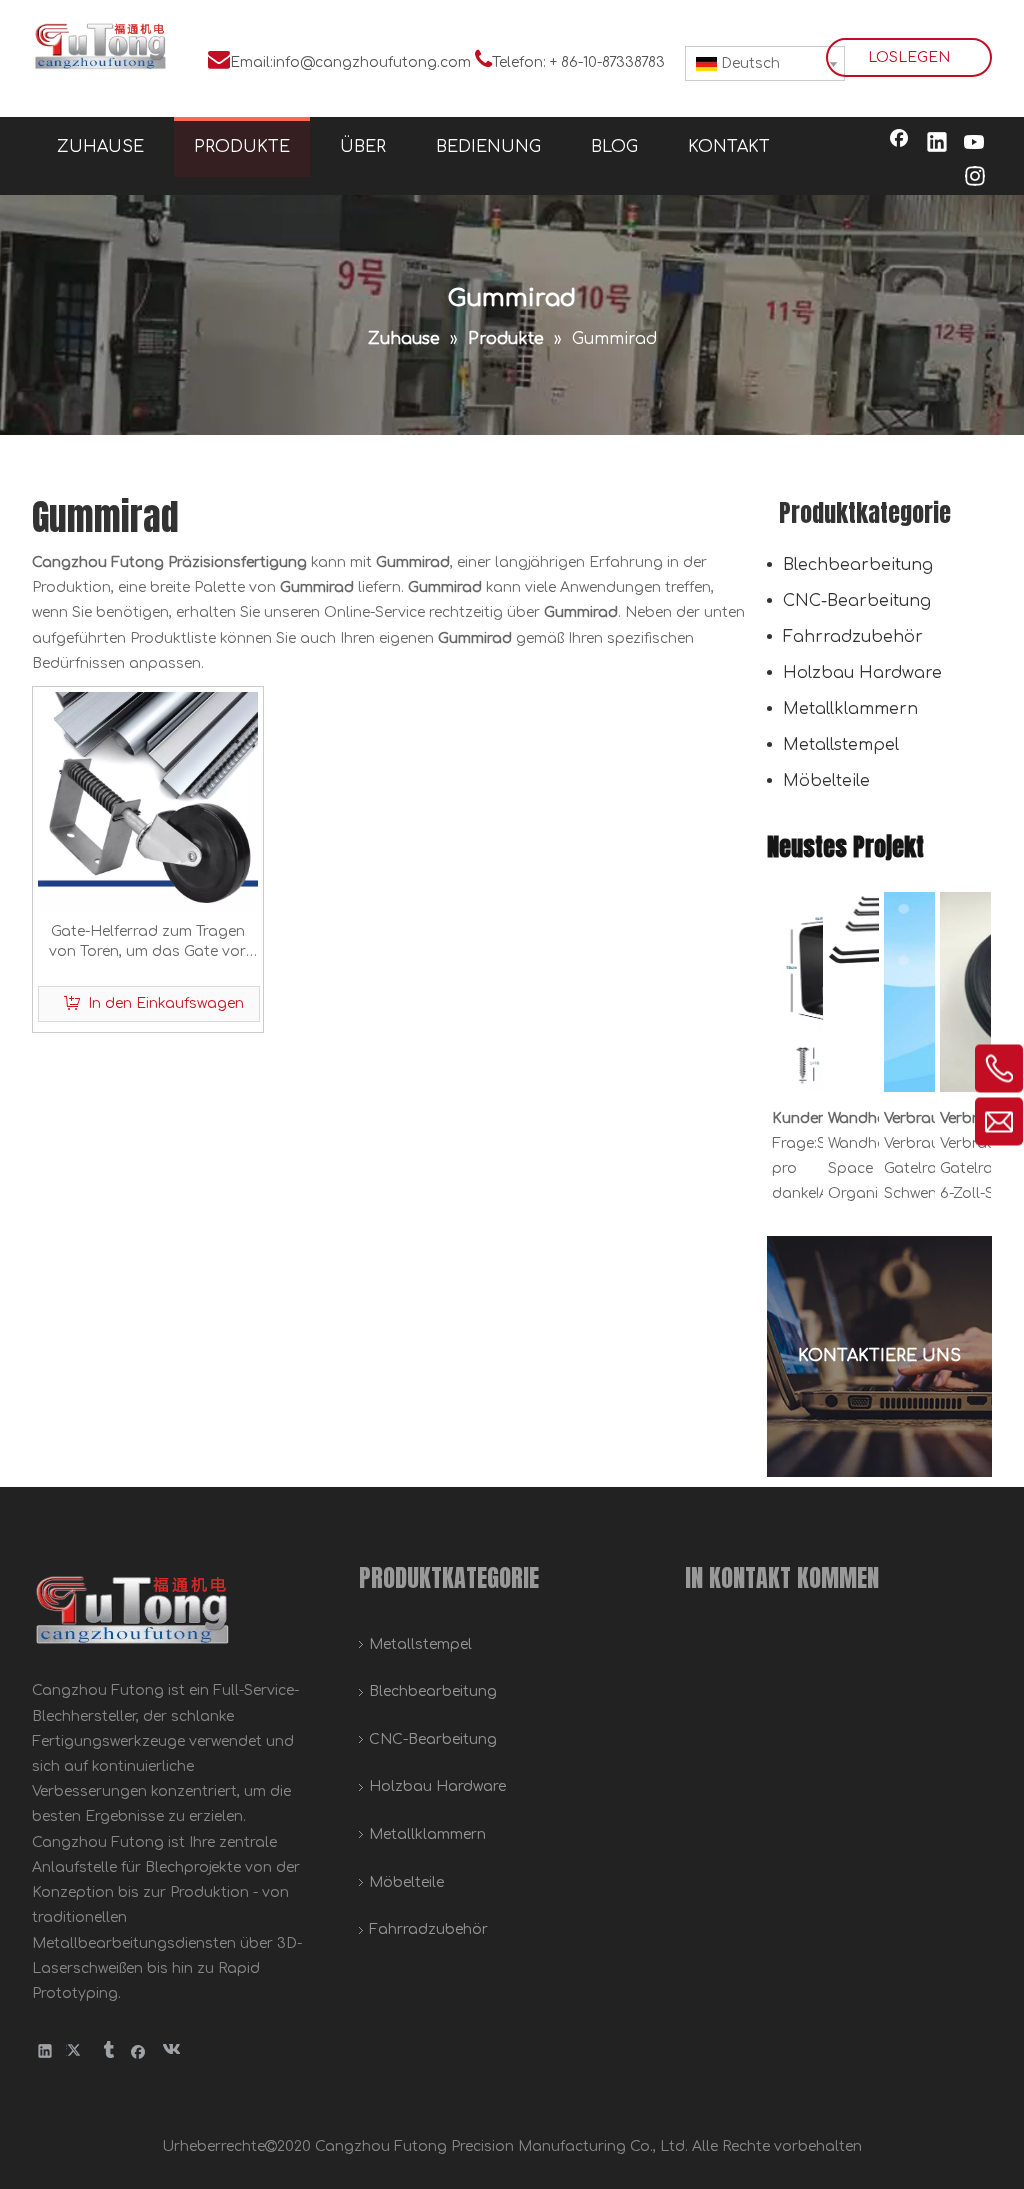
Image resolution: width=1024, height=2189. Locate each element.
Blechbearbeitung (858, 565)
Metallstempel (841, 745)
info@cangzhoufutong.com (372, 62)
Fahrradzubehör (853, 637)
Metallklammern (850, 709)
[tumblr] (107, 2050)
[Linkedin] (937, 144)
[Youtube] (975, 144)
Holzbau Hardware (862, 673)
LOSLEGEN (909, 57)
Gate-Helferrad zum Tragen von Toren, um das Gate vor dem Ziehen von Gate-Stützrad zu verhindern (147, 943)
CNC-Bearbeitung (857, 601)
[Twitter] (76, 2050)
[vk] (169, 2050)
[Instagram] (975, 178)
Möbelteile (826, 781)
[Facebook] (899, 144)
